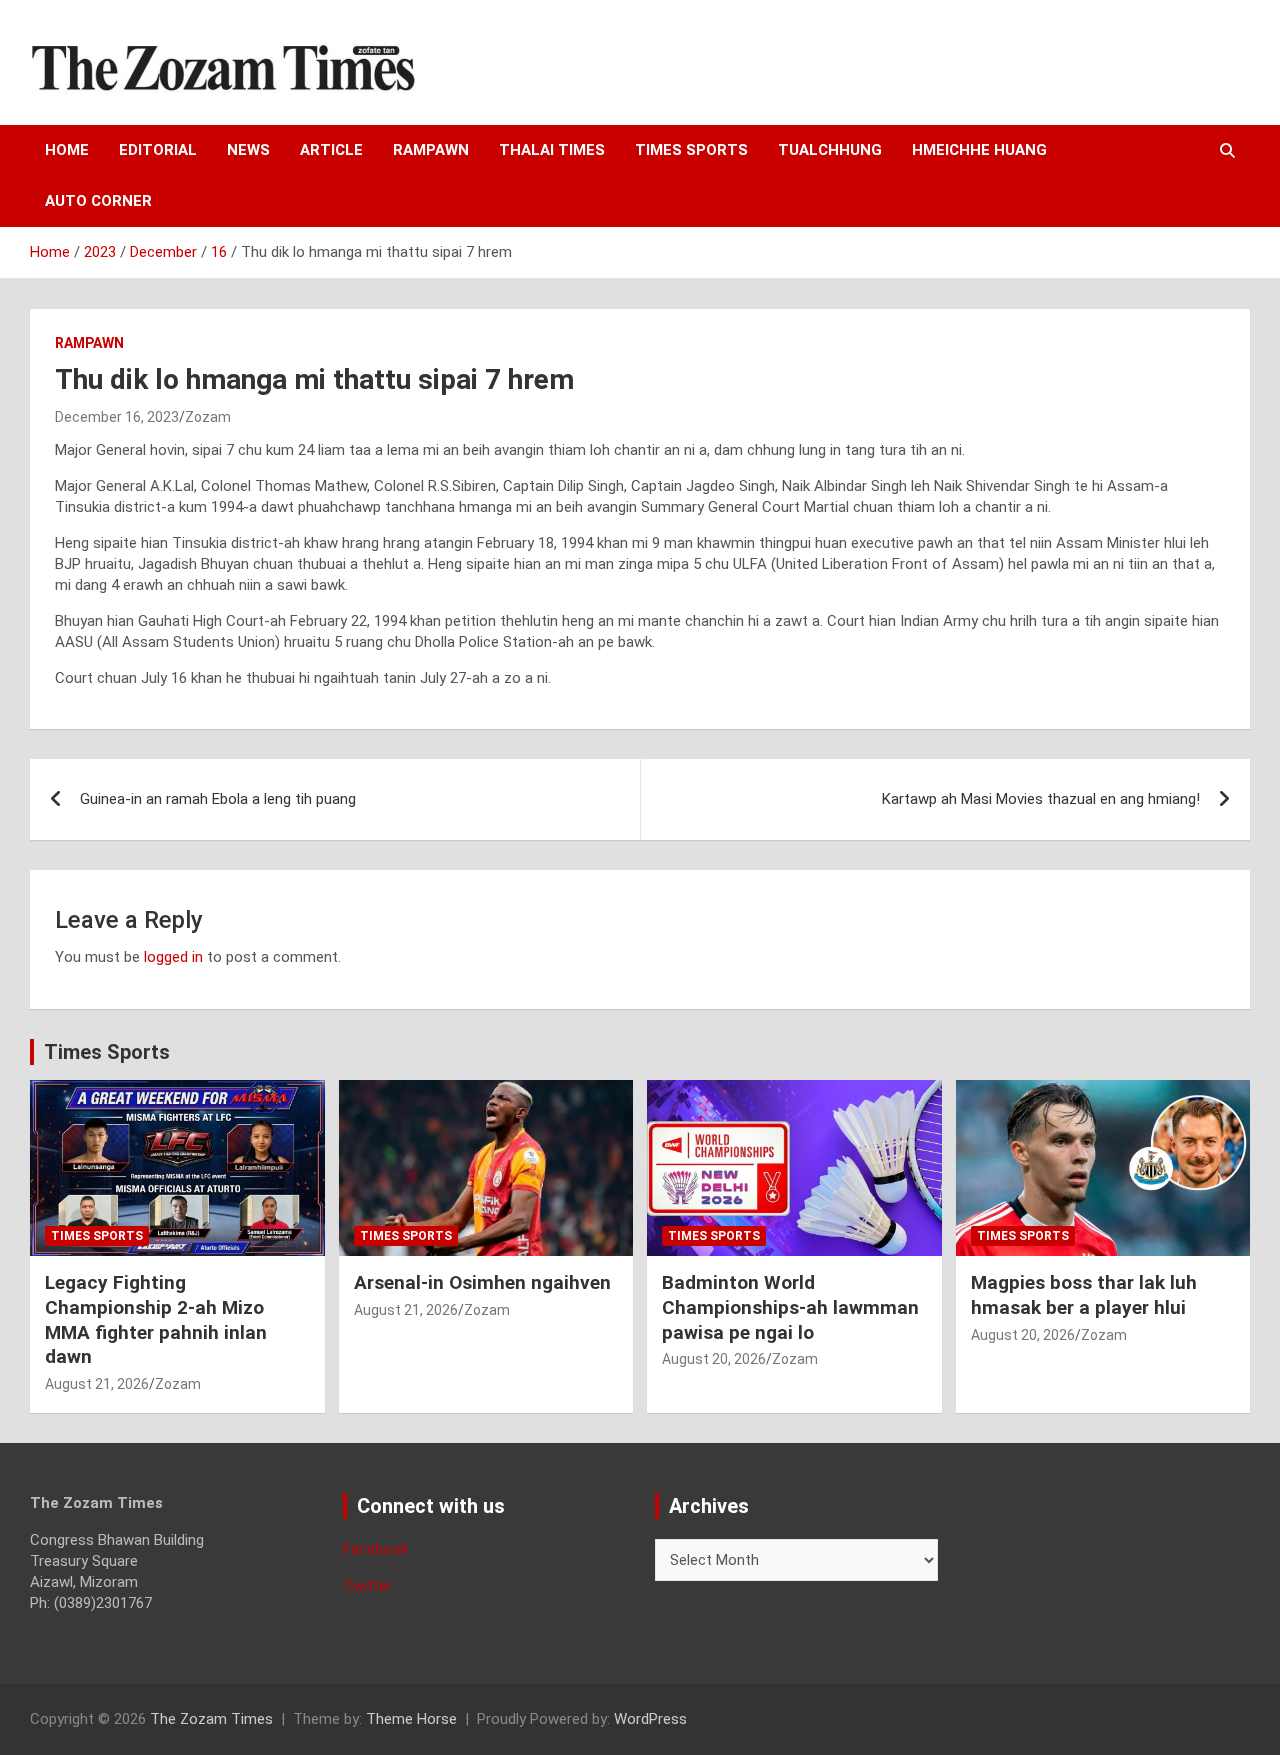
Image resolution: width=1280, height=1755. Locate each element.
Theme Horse (411, 1719)
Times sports (691, 150)
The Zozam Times (211, 1719)
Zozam (208, 417)
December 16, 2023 (117, 417)
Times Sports (107, 1052)
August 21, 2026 (97, 1384)
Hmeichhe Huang (979, 150)
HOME (67, 150)
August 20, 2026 (714, 1359)
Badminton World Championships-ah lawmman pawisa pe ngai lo (790, 1307)
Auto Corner (98, 201)
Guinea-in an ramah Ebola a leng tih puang (218, 799)
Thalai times (552, 150)
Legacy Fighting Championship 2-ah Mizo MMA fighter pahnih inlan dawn (156, 1319)
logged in (173, 957)
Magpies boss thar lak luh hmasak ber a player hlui (1084, 1295)
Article (331, 150)
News (248, 150)
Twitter (367, 1586)
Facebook (375, 1549)
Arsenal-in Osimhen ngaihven (482, 1282)
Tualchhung (830, 150)
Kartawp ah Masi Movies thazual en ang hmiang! (1041, 799)
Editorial (158, 150)
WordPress (650, 1719)
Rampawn (431, 150)
